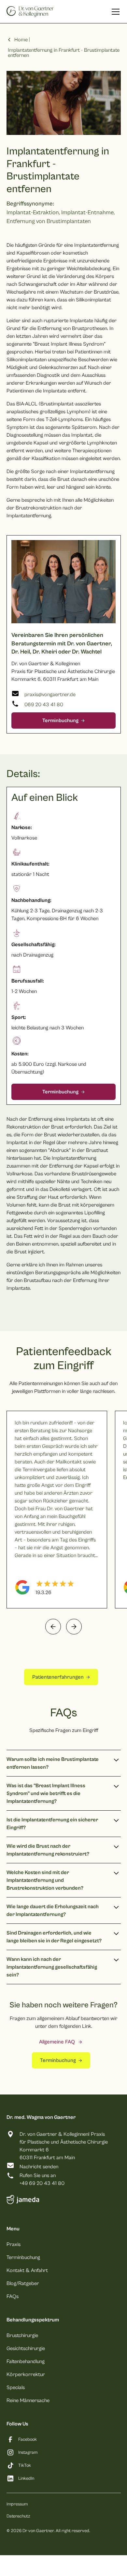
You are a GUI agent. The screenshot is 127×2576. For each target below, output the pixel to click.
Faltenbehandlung (26, 2361)
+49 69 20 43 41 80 (42, 2183)
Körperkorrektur (26, 2374)
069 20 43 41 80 (44, 705)
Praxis (14, 2244)
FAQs (13, 2296)
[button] (114, 12)
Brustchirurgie (22, 2335)
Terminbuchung (23, 2257)
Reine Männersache (28, 2400)
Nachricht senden (39, 2167)
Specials (16, 2387)
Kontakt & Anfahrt (27, 2270)
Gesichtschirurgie (26, 2348)
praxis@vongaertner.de (50, 694)
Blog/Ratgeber (23, 2283)
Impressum (17, 2504)
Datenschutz (18, 2516)
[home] (30, 12)
